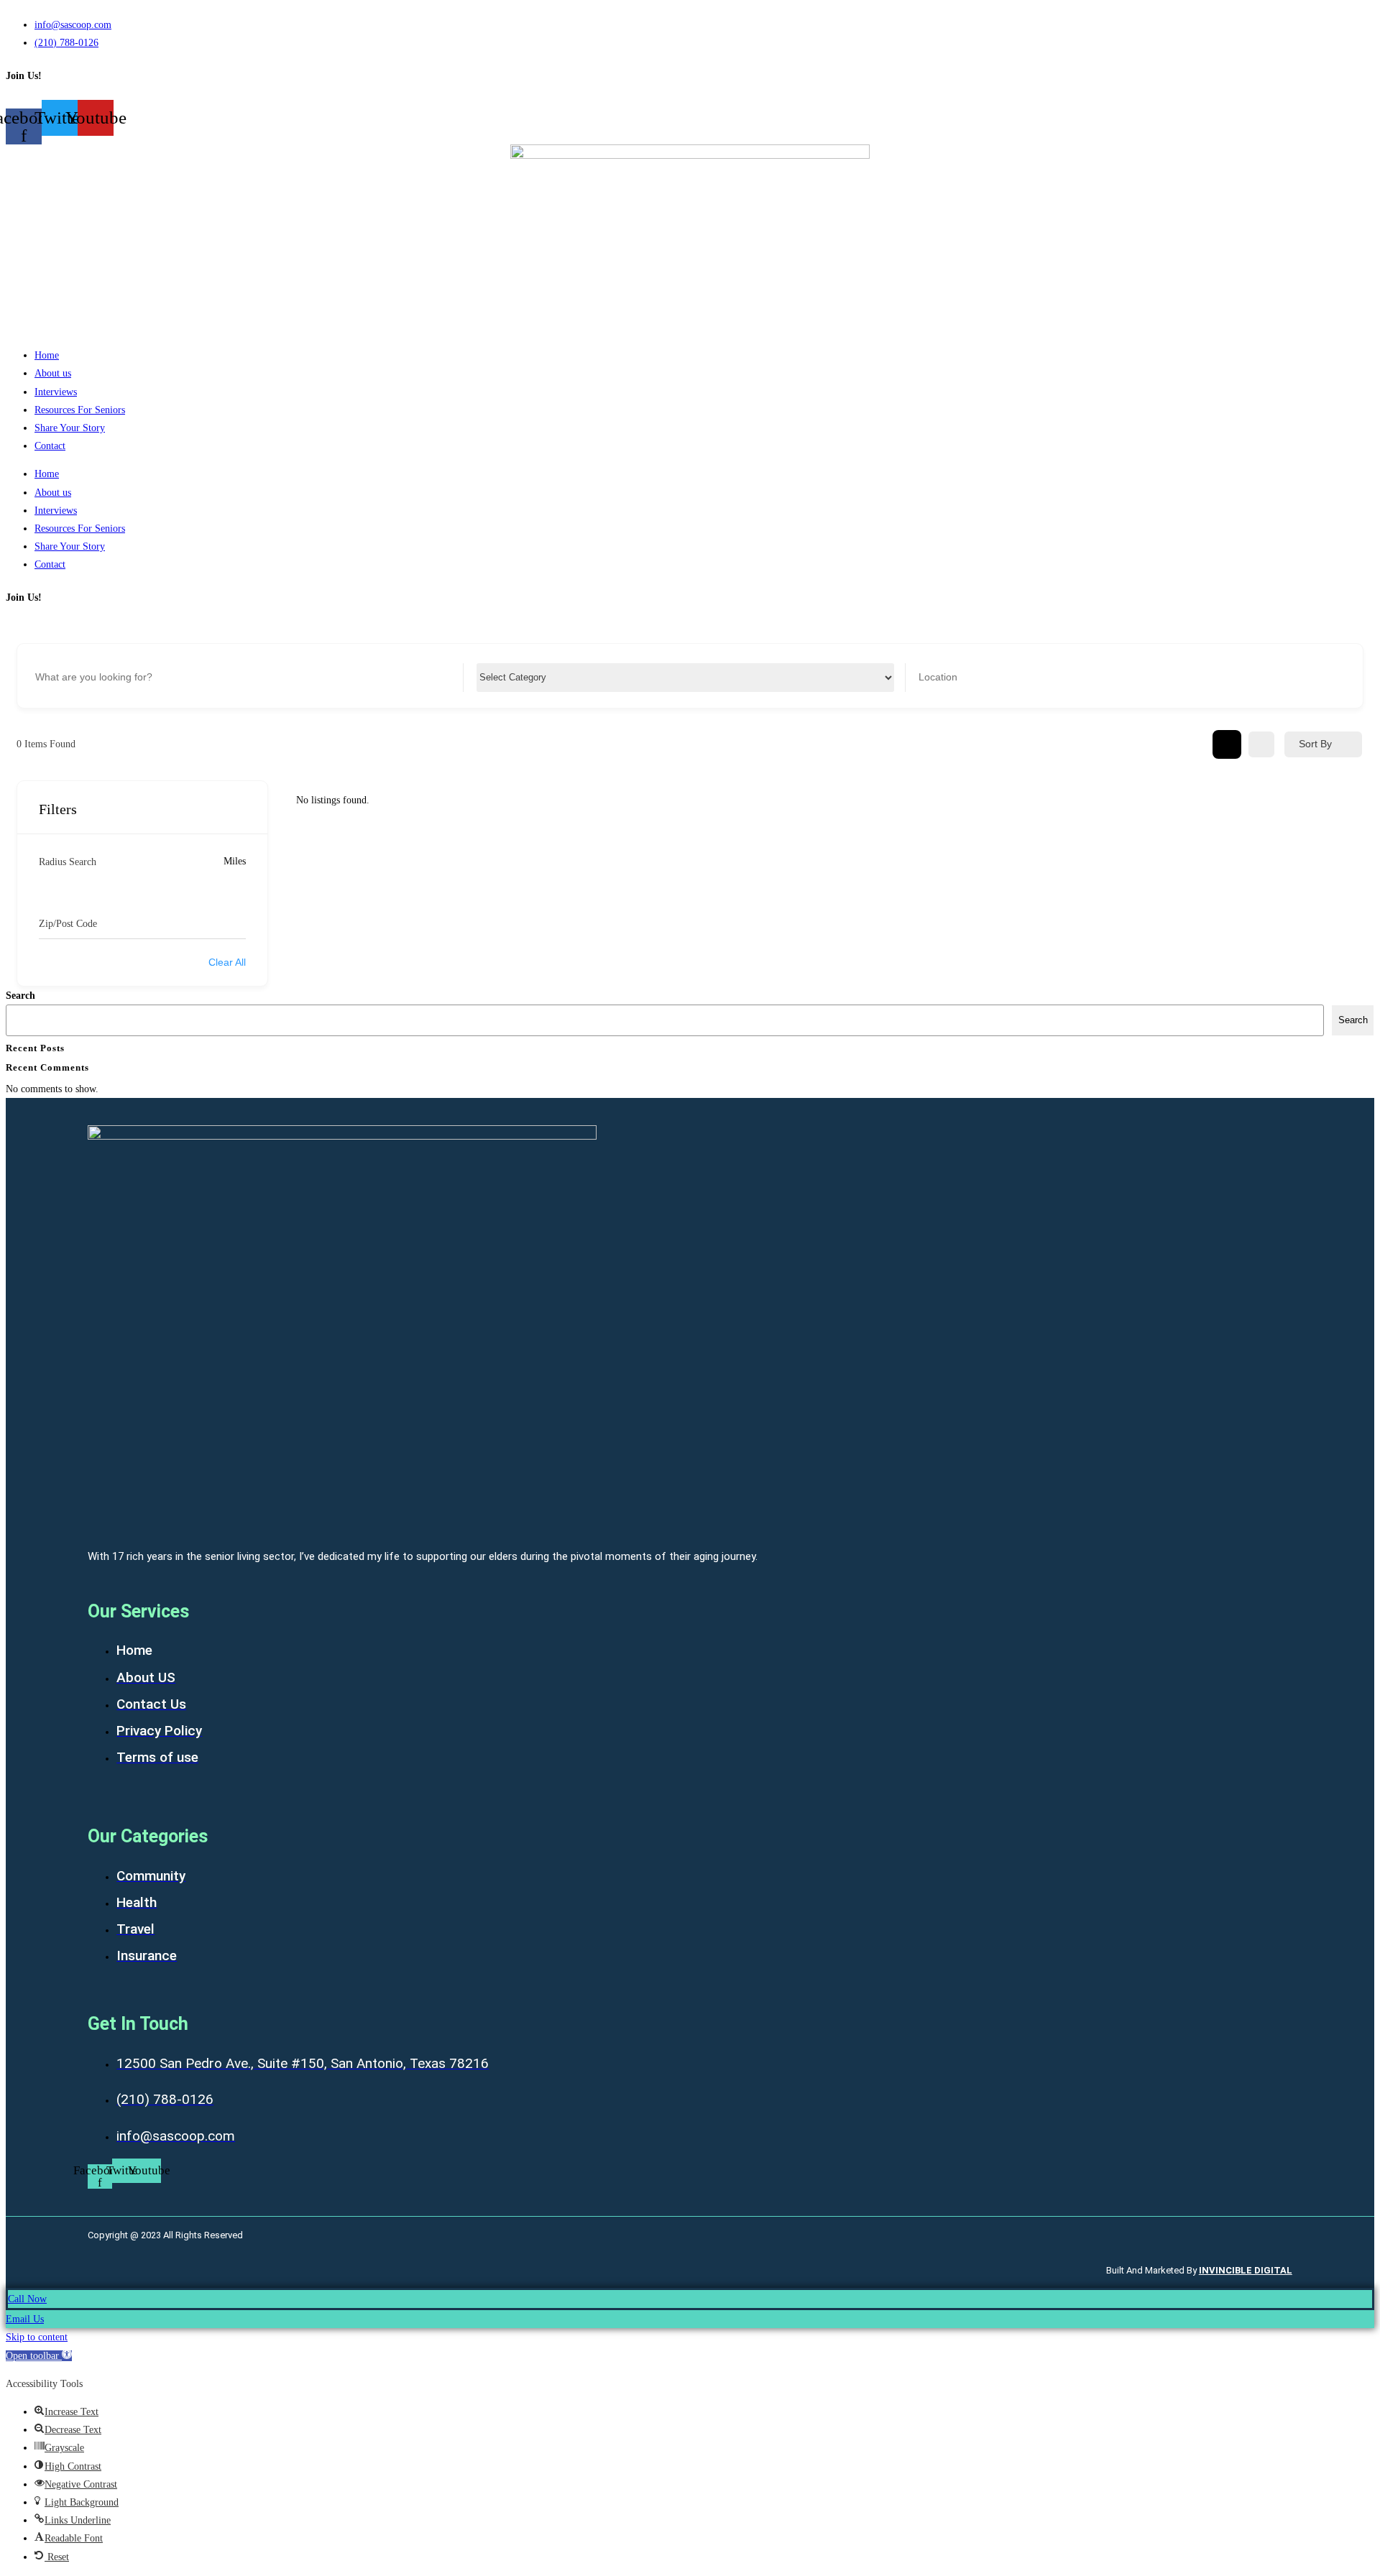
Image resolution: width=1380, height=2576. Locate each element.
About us (53, 373)
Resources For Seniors (80, 410)
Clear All (227, 962)
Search (20, 996)
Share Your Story (70, 428)
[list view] (1261, 744)
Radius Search (68, 862)
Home (47, 355)
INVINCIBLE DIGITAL (1246, 2270)
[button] (39, 2356)
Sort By (1315, 744)
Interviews (56, 392)
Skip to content (37, 2337)
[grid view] (1227, 744)
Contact (50, 446)
